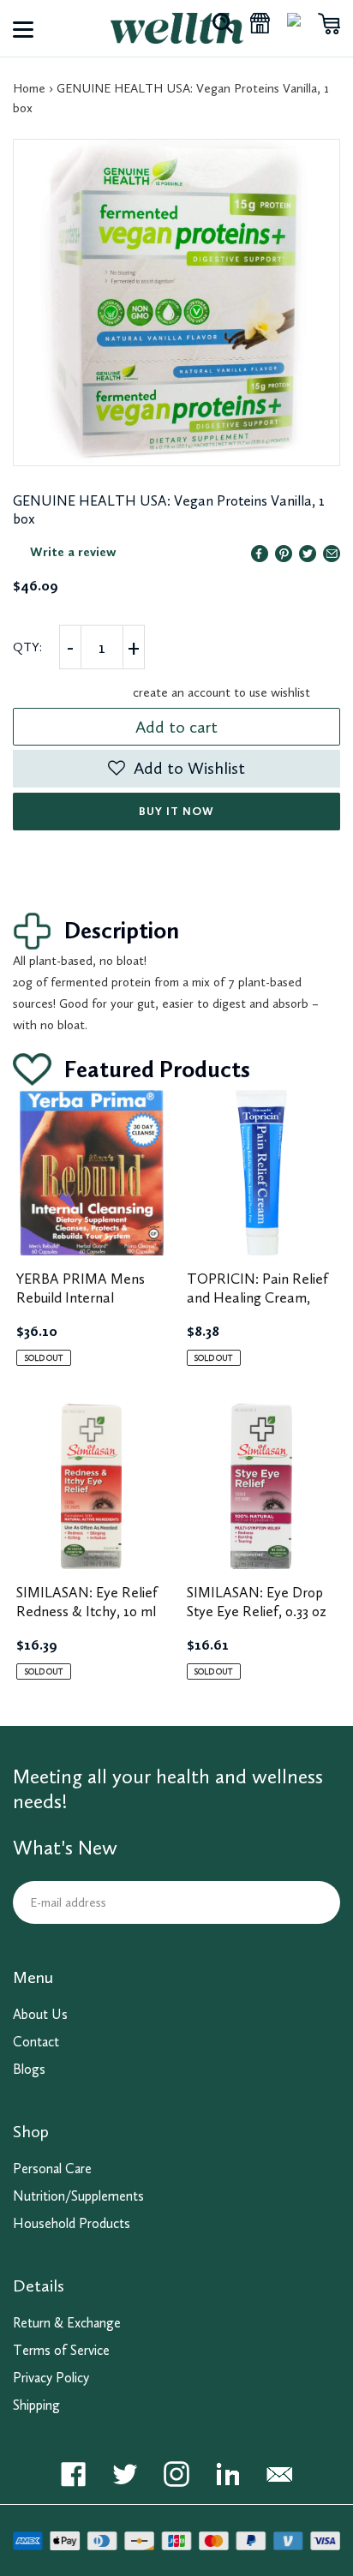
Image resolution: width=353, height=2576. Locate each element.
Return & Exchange (67, 2323)
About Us (40, 2014)
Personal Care (52, 2169)
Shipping (36, 2405)
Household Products (72, 2223)
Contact (36, 2042)
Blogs (29, 2069)
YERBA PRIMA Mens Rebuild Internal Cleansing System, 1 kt (85, 1297)
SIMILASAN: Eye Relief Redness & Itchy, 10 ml (87, 1602)
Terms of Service (61, 2350)
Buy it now (176, 811)
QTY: (27, 647)
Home (29, 88)
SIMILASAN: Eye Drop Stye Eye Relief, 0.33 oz (257, 1602)
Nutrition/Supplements (78, 2196)
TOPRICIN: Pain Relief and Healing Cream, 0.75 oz (257, 1297)
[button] (176, 769)
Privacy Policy (51, 2378)
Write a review (73, 552)
